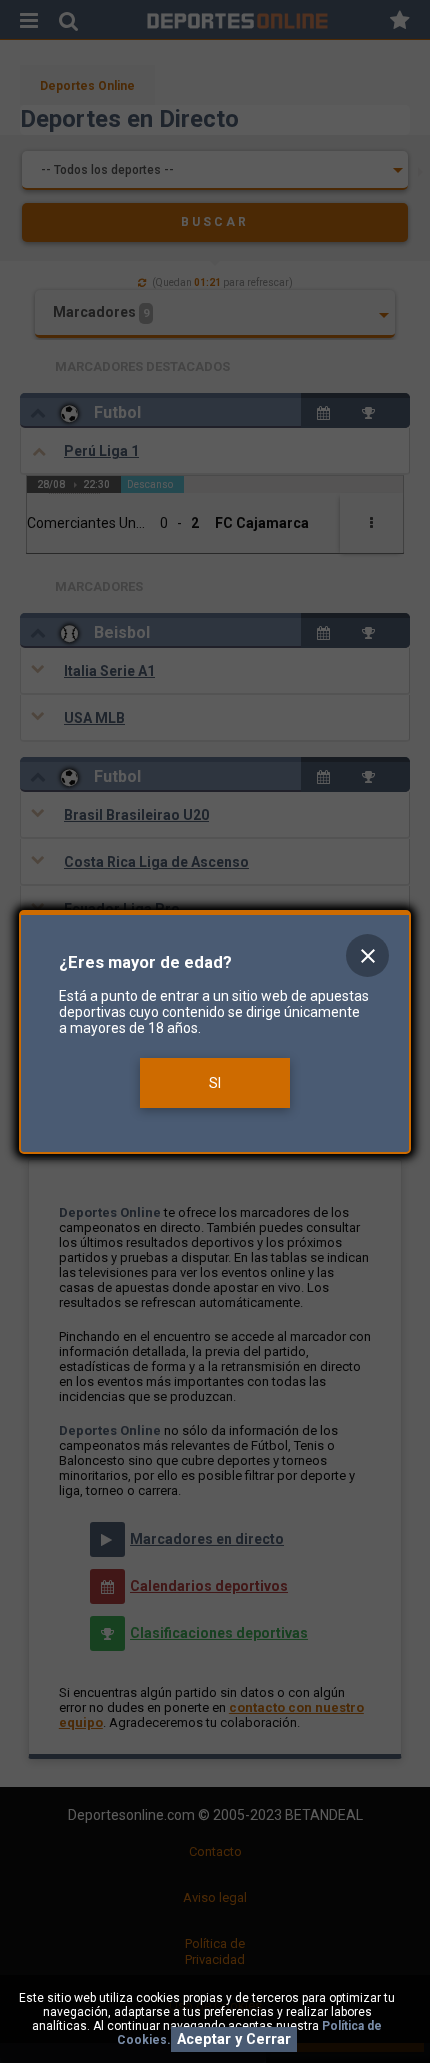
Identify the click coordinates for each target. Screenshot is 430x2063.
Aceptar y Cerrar (234, 2039)
